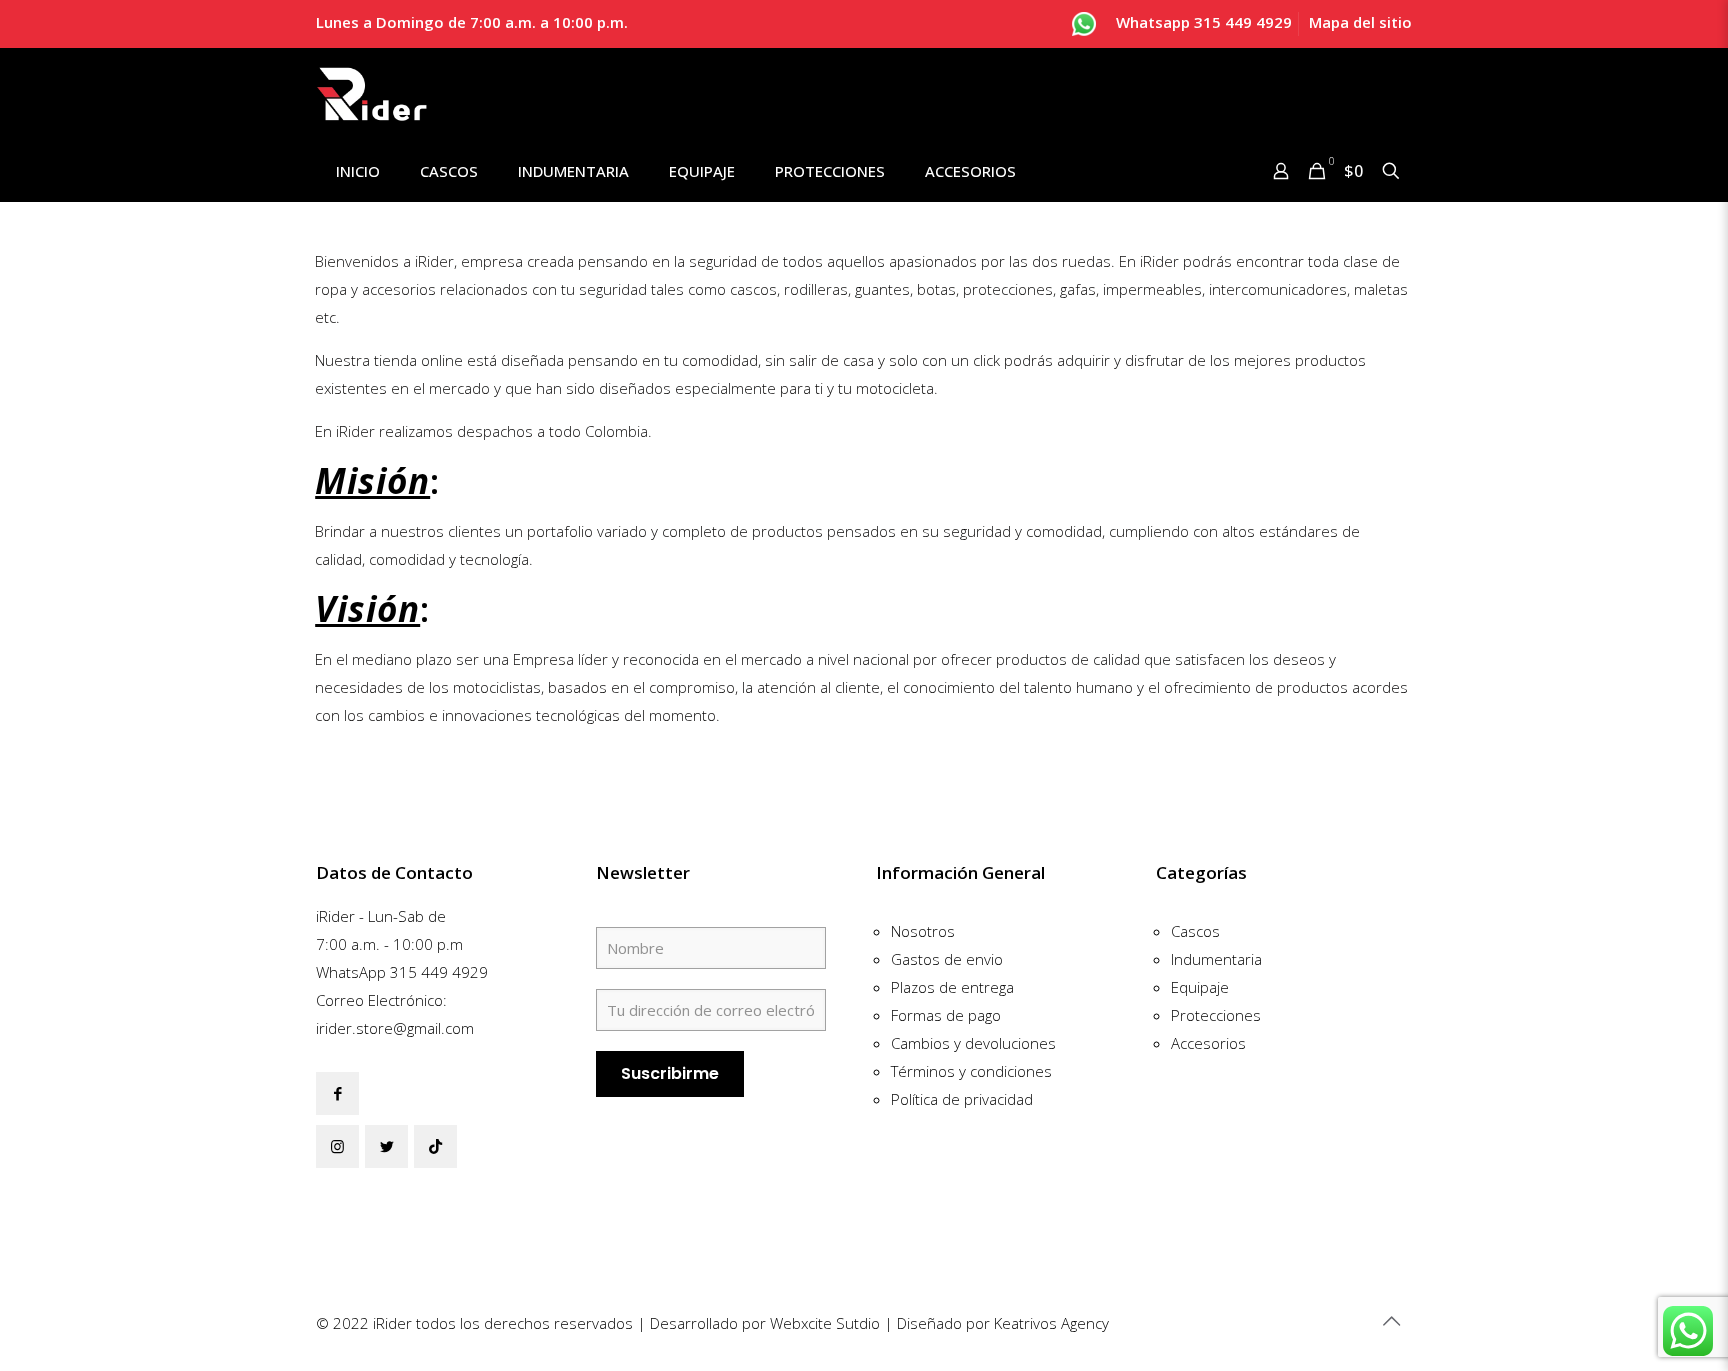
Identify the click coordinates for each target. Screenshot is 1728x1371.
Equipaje (1200, 987)
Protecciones (1216, 1015)
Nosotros (923, 931)
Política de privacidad (962, 1099)
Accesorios (1208, 1043)
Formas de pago (946, 1015)
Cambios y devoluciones (973, 1043)
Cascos (1195, 931)
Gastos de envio (947, 959)
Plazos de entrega (952, 987)
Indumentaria (1216, 959)
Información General (960, 872)
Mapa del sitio (1360, 22)
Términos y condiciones (971, 1071)
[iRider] (372, 94)
